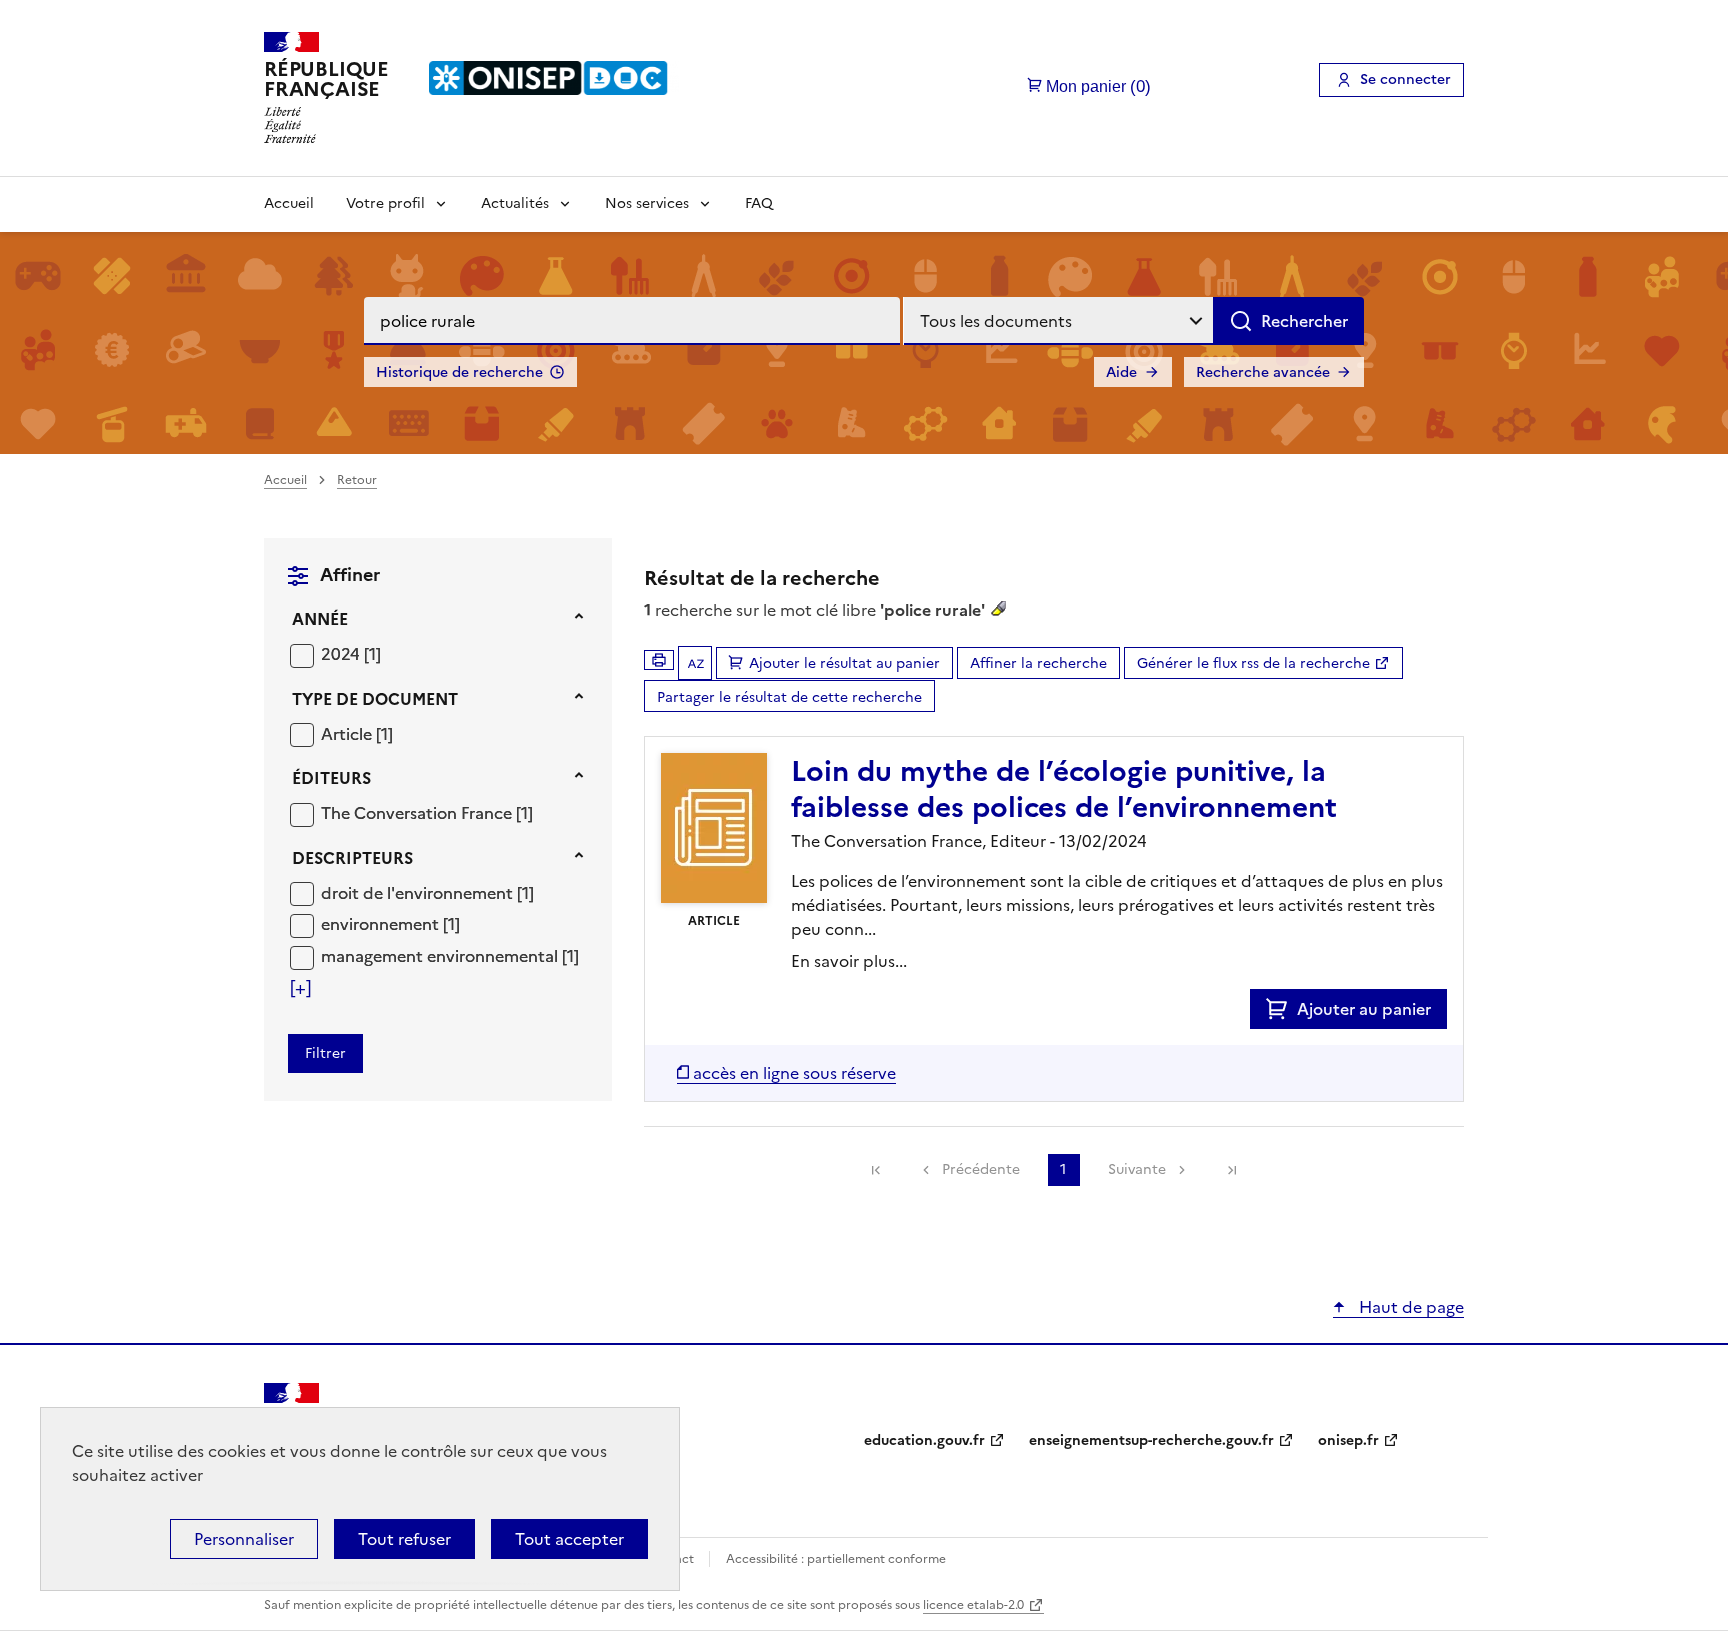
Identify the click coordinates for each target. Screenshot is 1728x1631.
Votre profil (385, 203)
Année (320, 619)
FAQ (759, 203)
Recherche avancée (1263, 372)
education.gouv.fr (924, 1440)
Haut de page (1409, 1307)
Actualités (515, 203)
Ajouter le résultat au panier (844, 663)
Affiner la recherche (1038, 663)
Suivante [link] (1137, 1169)
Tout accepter (569, 1539)
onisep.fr (1348, 1440)
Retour (357, 480)
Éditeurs (331, 778)
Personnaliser (244, 1539)
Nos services (647, 203)
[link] (876, 1170)
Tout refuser (404, 1539)
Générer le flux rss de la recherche (1253, 663)
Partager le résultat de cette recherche (789, 697)
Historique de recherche (459, 372)
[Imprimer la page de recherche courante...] (659, 660)
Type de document (375, 699)
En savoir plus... (849, 961)
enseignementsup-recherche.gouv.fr (1151, 1440)
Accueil (289, 203)
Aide (1121, 372)
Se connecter (1405, 79)
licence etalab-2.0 (973, 1605)
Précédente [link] (981, 1169)
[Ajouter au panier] (1281, 1009)
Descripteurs (352, 858)
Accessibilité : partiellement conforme (836, 1559)
